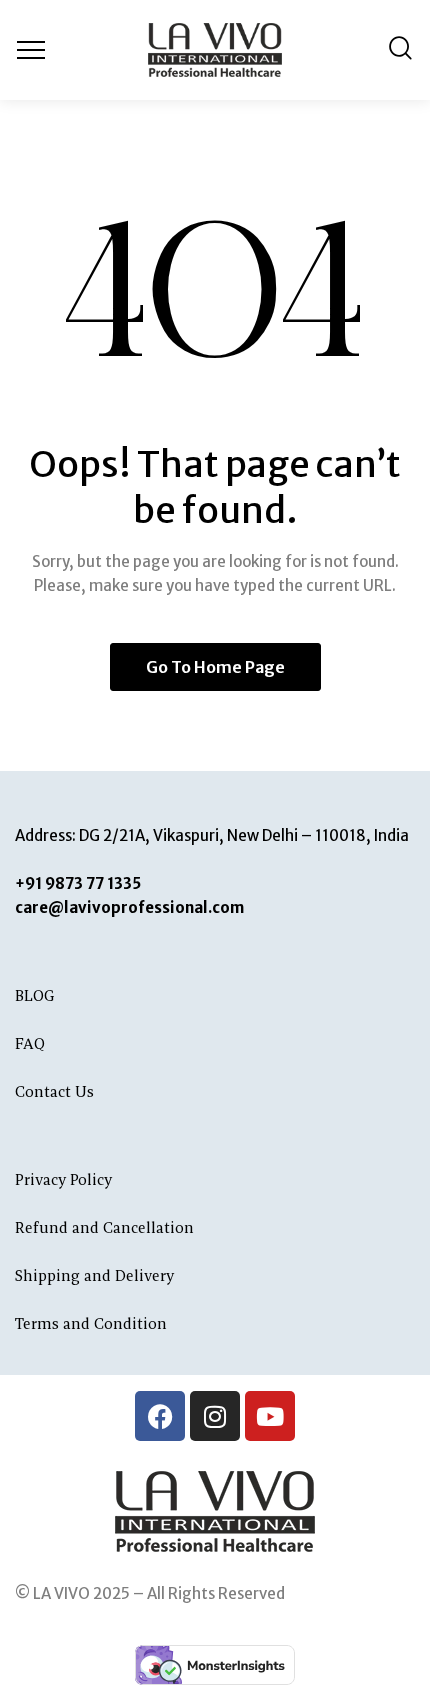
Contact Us (54, 1091)
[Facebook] (160, 1416)
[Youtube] (270, 1416)
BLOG (35, 995)
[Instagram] (215, 1416)
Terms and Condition (93, 1323)
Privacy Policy (65, 1179)
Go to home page (215, 667)
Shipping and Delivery (94, 1275)
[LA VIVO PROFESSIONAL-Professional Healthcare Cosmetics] (214, 50)
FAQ (30, 1043)
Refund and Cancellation (106, 1227)
